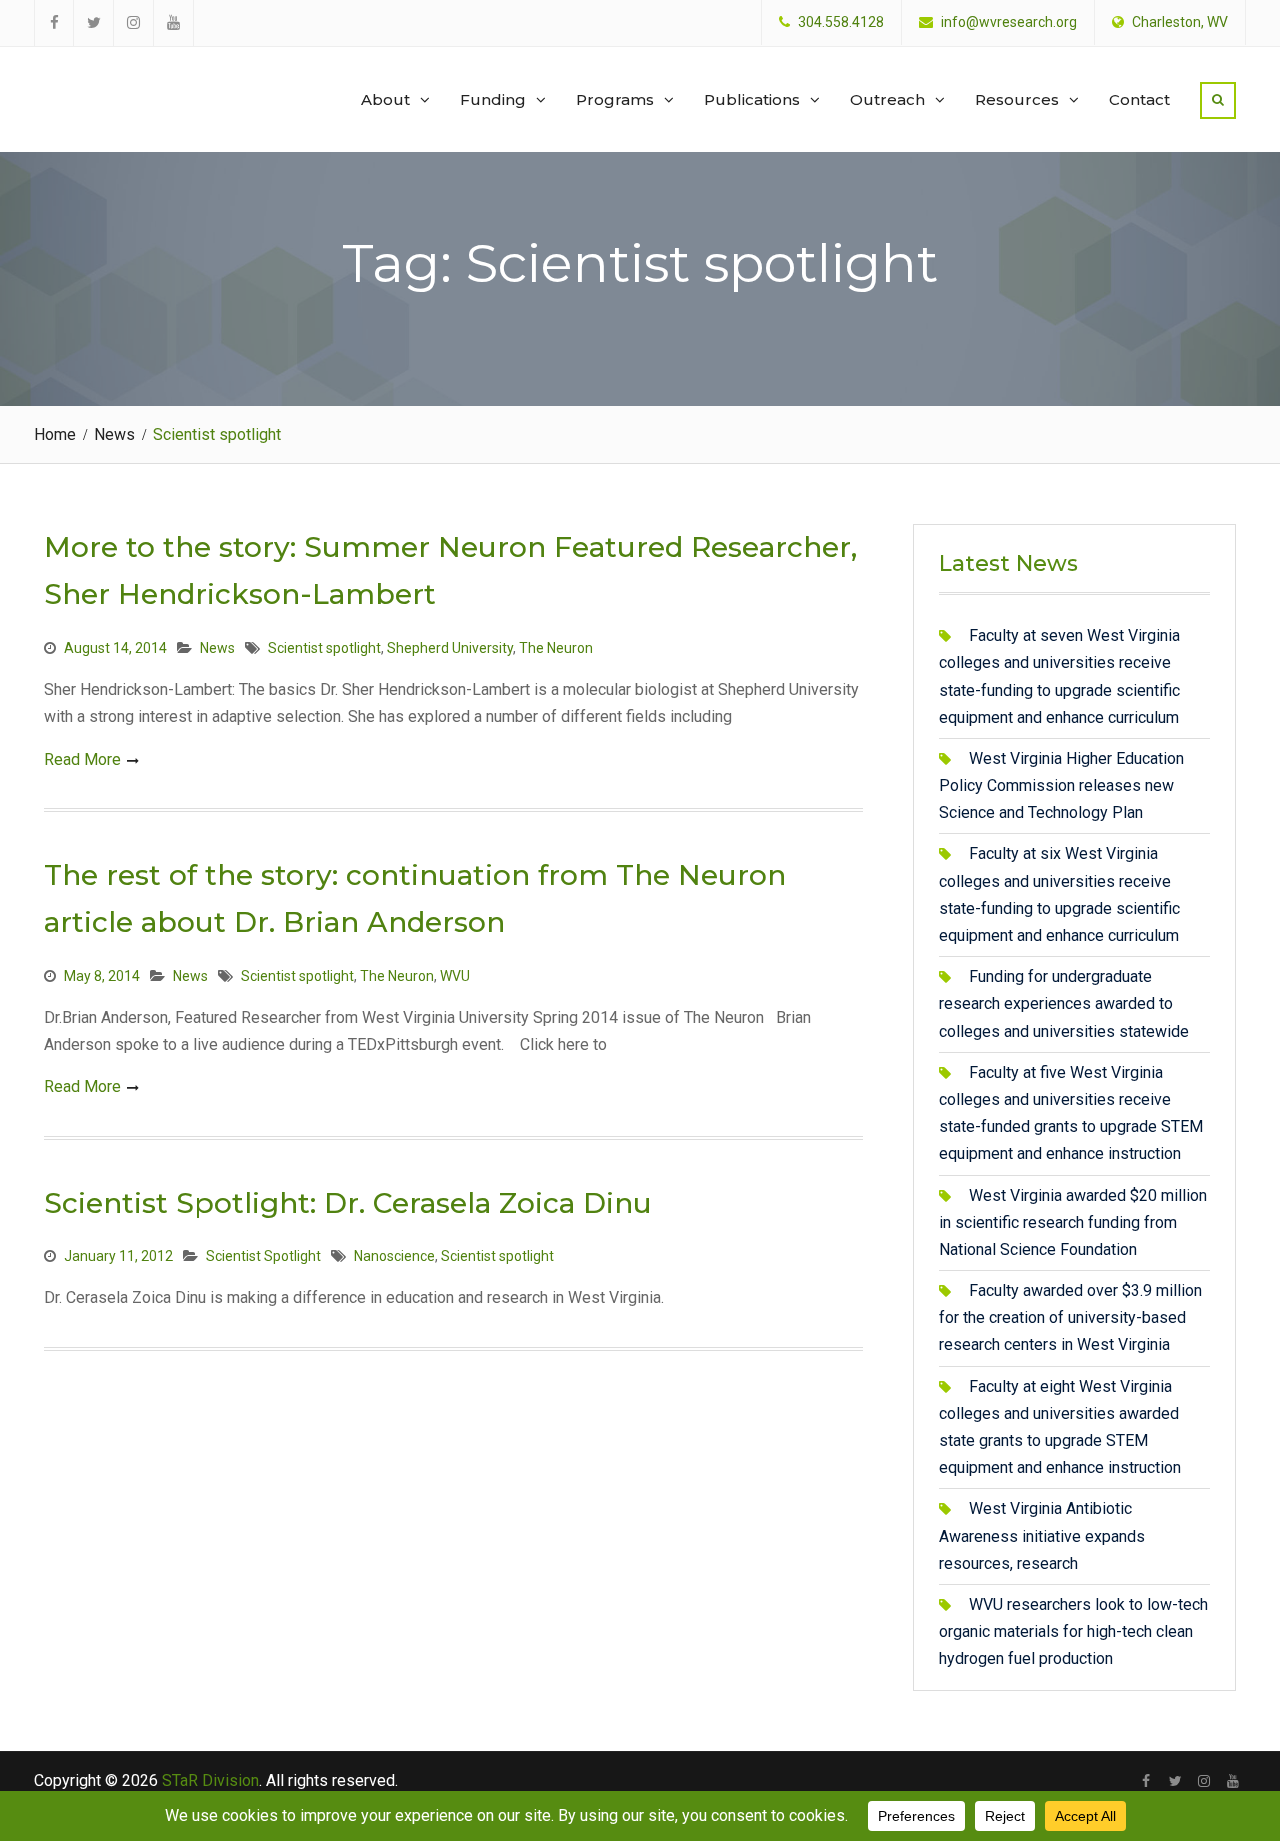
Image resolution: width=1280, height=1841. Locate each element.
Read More (82, 759)
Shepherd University (450, 648)
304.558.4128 (841, 22)
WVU (455, 976)
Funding (493, 99)
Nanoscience (394, 1256)
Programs (615, 99)
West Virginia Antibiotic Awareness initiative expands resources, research (1042, 1535)
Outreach (887, 99)
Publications (752, 99)
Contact (1139, 99)
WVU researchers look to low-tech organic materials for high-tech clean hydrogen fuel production (1073, 1631)
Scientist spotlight (324, 648)
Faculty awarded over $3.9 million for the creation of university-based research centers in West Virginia (1070, 1317)
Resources (1017, 99)
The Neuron (556, 648)
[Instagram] (1204, 1781)
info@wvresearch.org (1009, 22)
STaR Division (130, 80)
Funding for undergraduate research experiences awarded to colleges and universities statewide (1064, 1003)
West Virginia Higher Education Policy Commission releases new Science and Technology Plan (1061, 785)
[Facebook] (1146, 1781)
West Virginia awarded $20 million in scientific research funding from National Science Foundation (1073, 1222)
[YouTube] (1233, 1781)
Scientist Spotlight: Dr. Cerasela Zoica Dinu (348, 1203)
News (217, 648)
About (385, 99)
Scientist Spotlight (263, 1256)
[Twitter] (1175, 1781)
